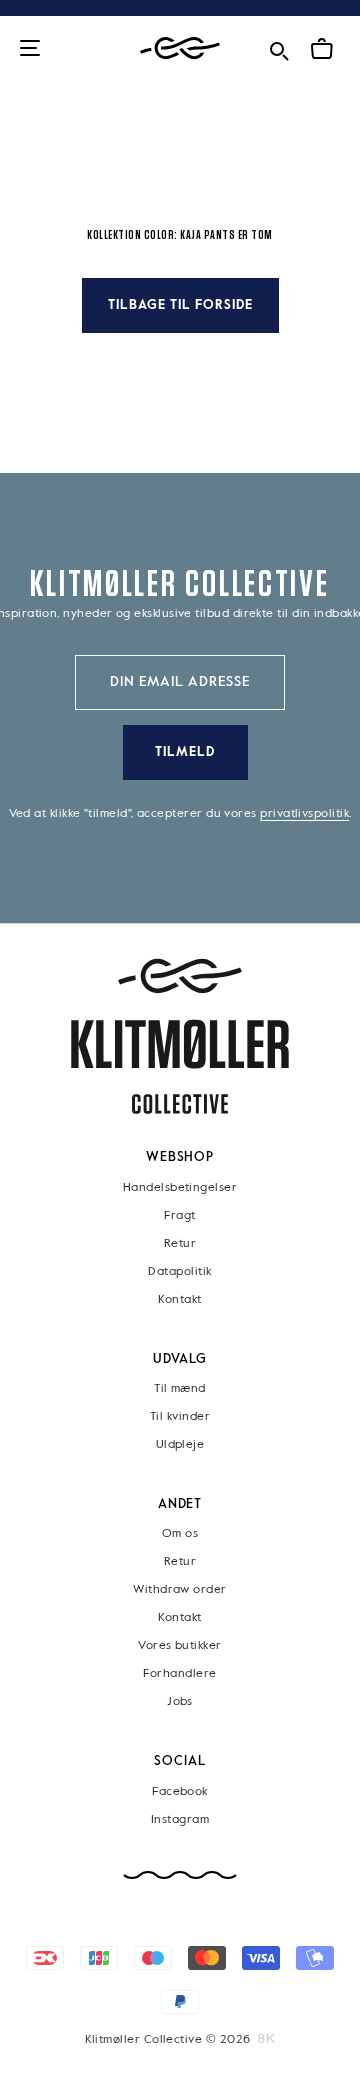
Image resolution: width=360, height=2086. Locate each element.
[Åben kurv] (322, 49)
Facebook (180, 1792)
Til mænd (180, 1389)
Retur (180, 1244)
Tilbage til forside (180, 305)
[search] (279, 47)
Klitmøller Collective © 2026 (168, 2040)
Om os (180, 1535)
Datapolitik (179, 1272)
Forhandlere (179, 1675)
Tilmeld (185, 752)
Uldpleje (180, 1445)
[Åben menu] (30, 49)
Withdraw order (179, 1591)
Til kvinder (180, 1417)
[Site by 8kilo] (266, 2039)
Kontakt (179, 1300)
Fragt (179, 1216)
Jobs (180, 1703)
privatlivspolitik (304, 814)
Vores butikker (179, 1647)
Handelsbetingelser (180, 1188)
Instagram (180, 1820)
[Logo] (180, 48)
